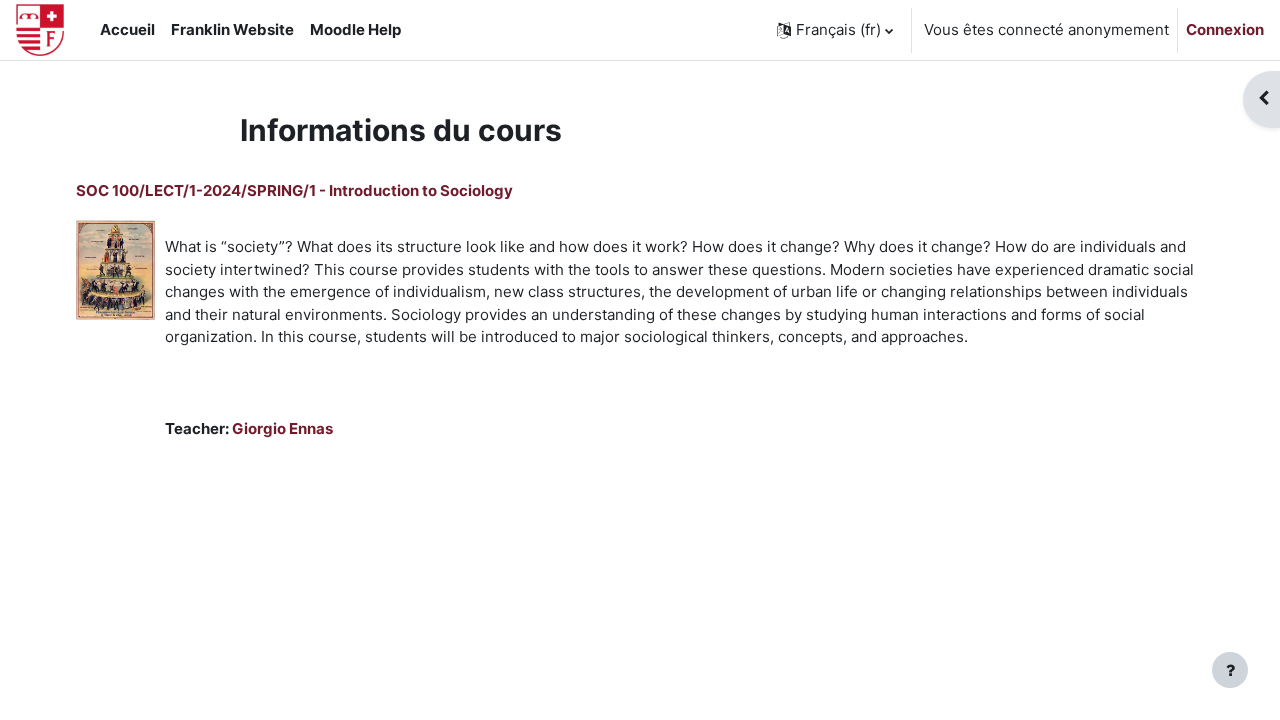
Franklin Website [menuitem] (232, 29)
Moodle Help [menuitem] (355, 29)
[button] (835, 30)
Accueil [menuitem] (127, 29)
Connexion (1225, 29)
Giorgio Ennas (282, 428)
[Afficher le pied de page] (1230, 670)
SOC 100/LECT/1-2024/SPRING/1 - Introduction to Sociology (294, 190)
